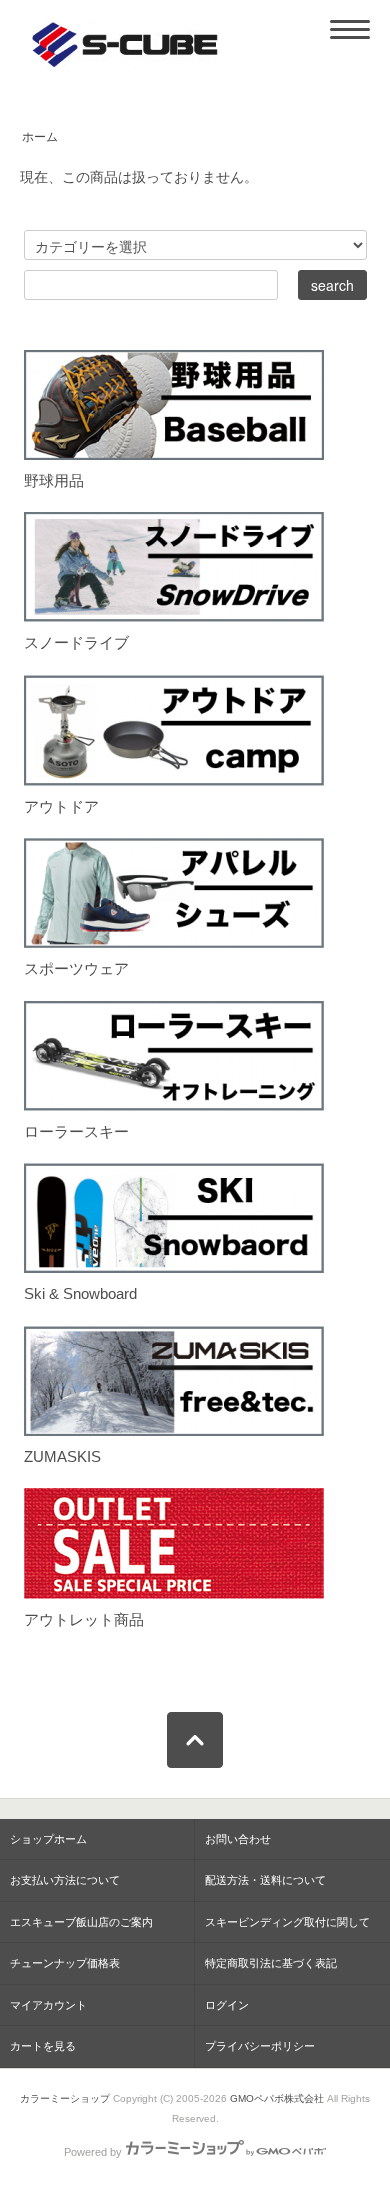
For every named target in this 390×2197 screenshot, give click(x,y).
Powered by (93, 2152)
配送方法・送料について (265, 1880)
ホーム (40, 137)
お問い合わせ (238, 1839)
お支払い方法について (65, 1880)
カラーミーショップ (65, 2098)
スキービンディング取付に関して (287, 1922)
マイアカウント (48, 2005)
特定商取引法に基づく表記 (271, 1963)
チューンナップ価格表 (65, 1963)
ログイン (227, 2005)
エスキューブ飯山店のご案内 (81, 1922)
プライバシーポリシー (260, 2046)
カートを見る (43, 2046)
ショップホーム (48, 1839)
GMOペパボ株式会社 (277, 2098)
